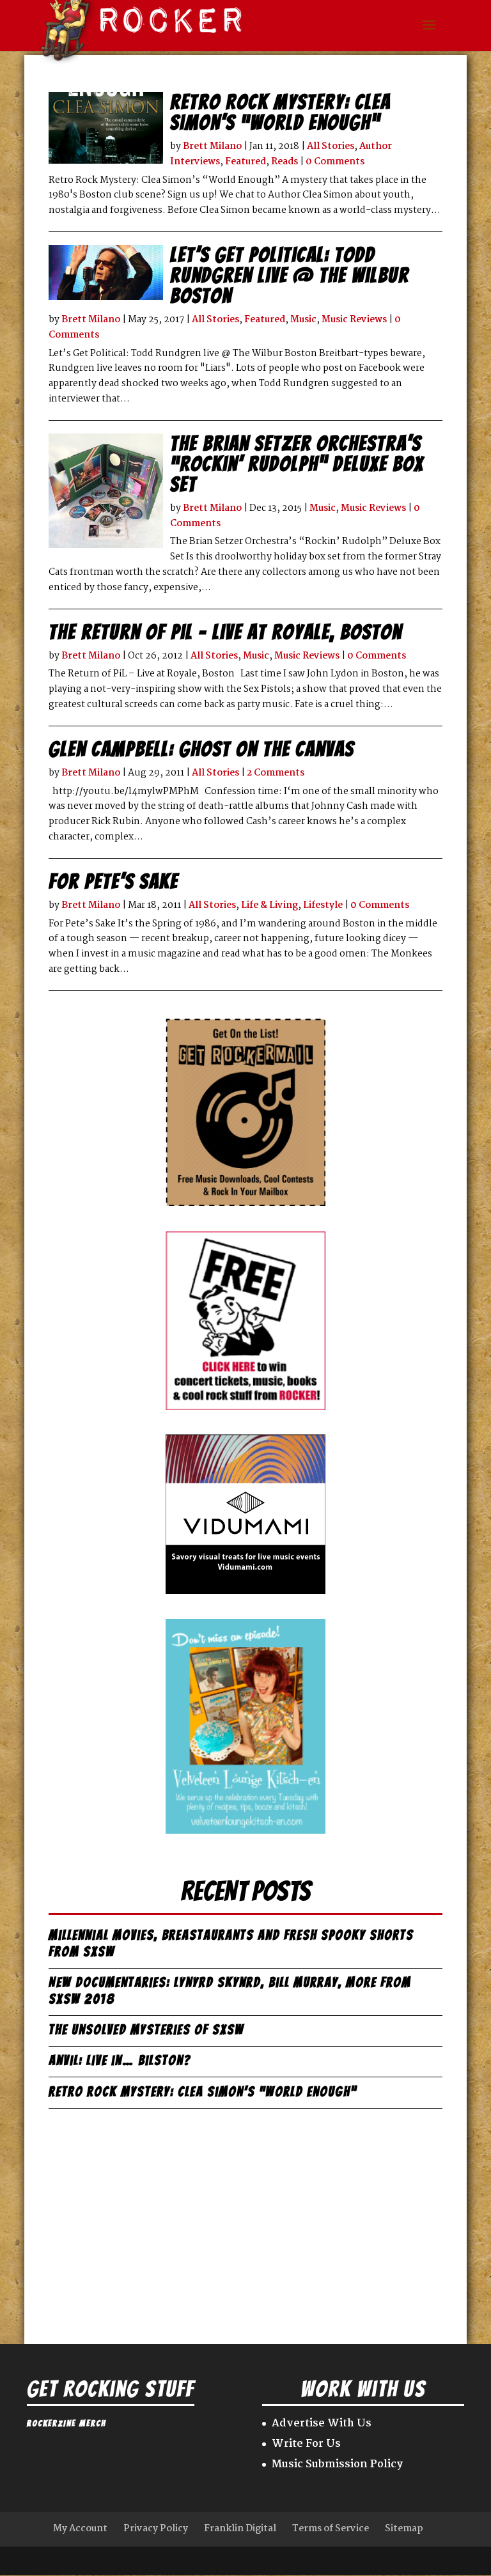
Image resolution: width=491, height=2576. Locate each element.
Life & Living (269, 905)
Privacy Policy (156, 2529)
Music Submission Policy (337, 2464)
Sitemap (404, 2529)
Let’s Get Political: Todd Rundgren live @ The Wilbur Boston (290, 276)
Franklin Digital (240, 2529)
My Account (80, 2529)
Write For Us (306, 2444)
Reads (284, 162)
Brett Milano (212, 146)
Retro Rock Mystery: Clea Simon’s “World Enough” (280, 113)
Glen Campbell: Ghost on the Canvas (201, 749)
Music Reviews (354, 320)
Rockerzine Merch (66, 2424)
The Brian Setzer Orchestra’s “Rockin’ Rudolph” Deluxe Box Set (297, 464)
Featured (245, 162)
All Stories (331, 146)
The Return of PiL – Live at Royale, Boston (225, 632)
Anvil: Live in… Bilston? (120, 2060)
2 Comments (276, 773)
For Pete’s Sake (113, 882)
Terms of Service (331, 2529)
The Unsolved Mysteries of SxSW (146, 2030)
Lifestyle (323, 905)
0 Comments (335, 162)
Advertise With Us (322, 2424)
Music (303, 320)
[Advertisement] (245, 2217)
